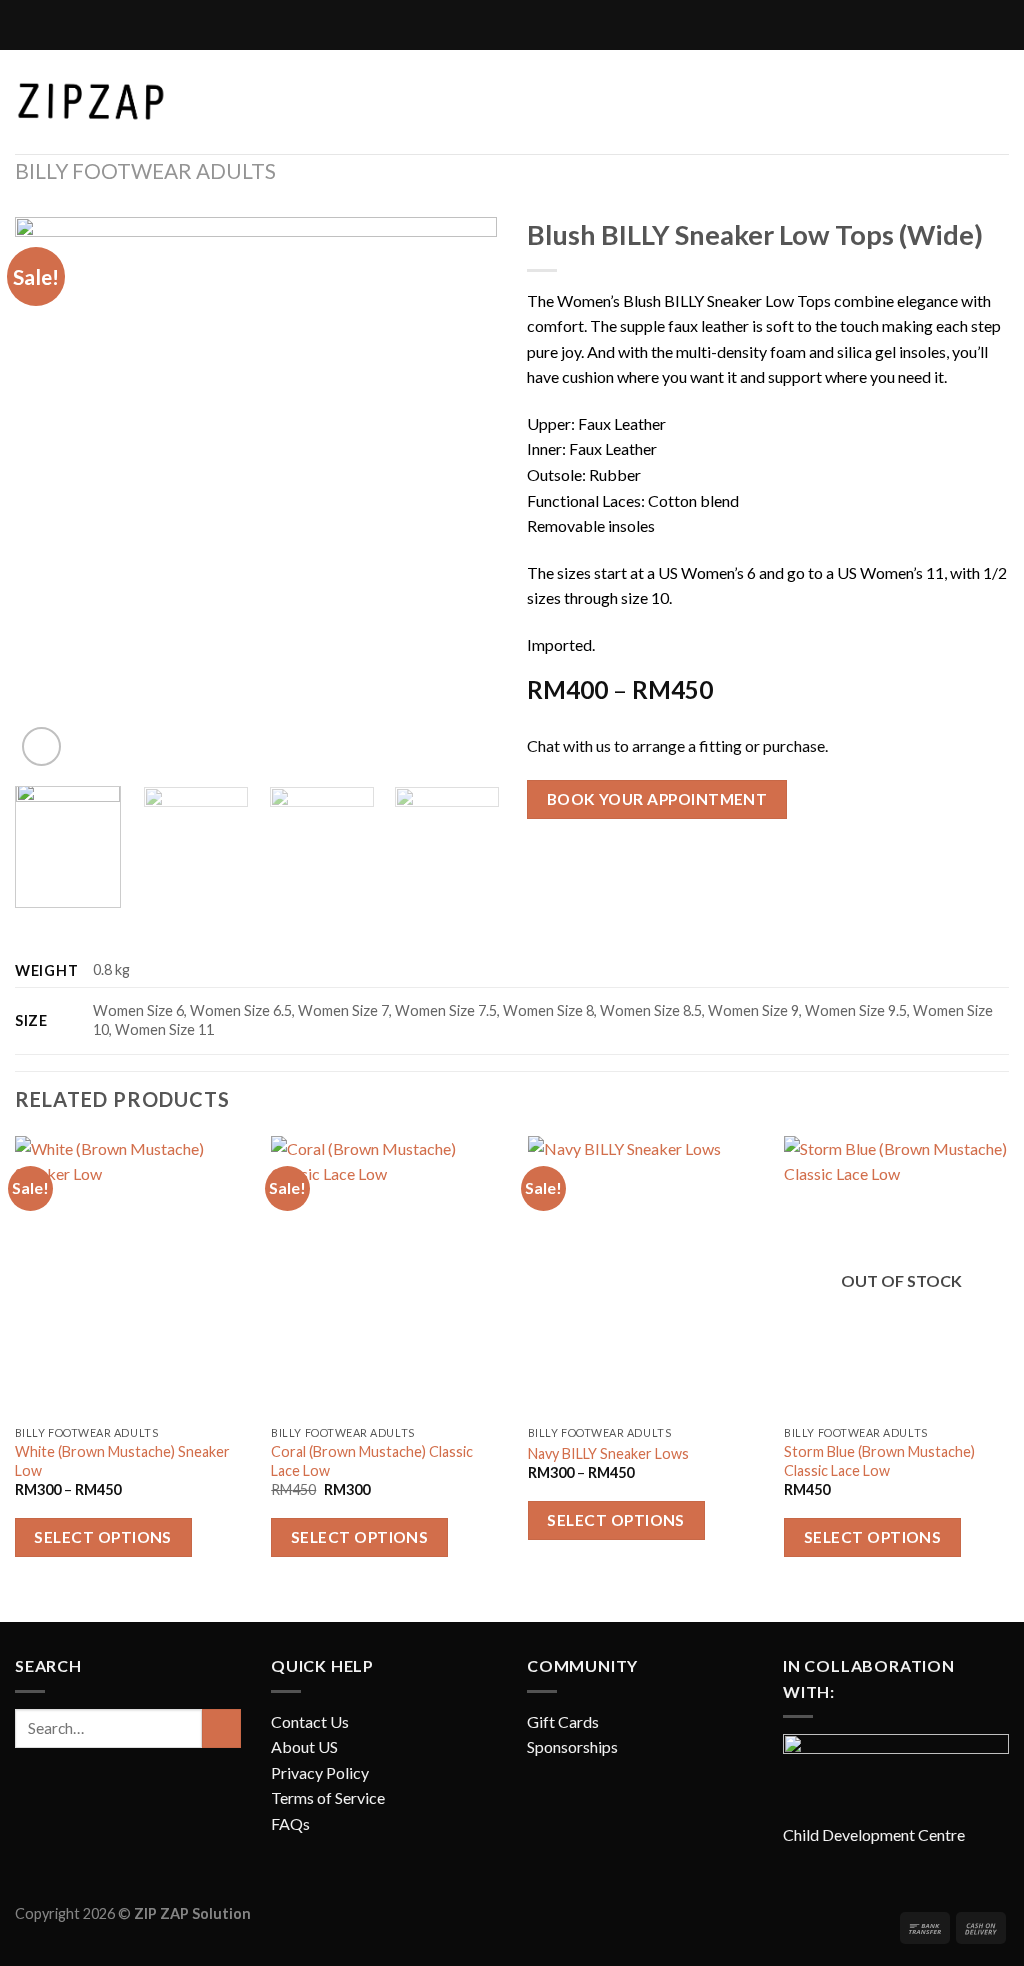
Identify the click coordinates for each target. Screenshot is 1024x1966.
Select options (103, 1537)
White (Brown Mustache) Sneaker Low (122, 1461)
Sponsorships (572, 1746)
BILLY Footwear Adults (145, 170)
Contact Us (310, 1721)
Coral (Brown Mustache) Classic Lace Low (372, 1461)
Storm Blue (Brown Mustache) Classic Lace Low (879, 1461)
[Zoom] (41, 746)
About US (304, 1746)
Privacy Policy (320, 1772)
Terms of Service (328, 1797)
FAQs (290, 1823)
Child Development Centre (874, 1834)
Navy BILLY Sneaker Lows (608, 1453)
